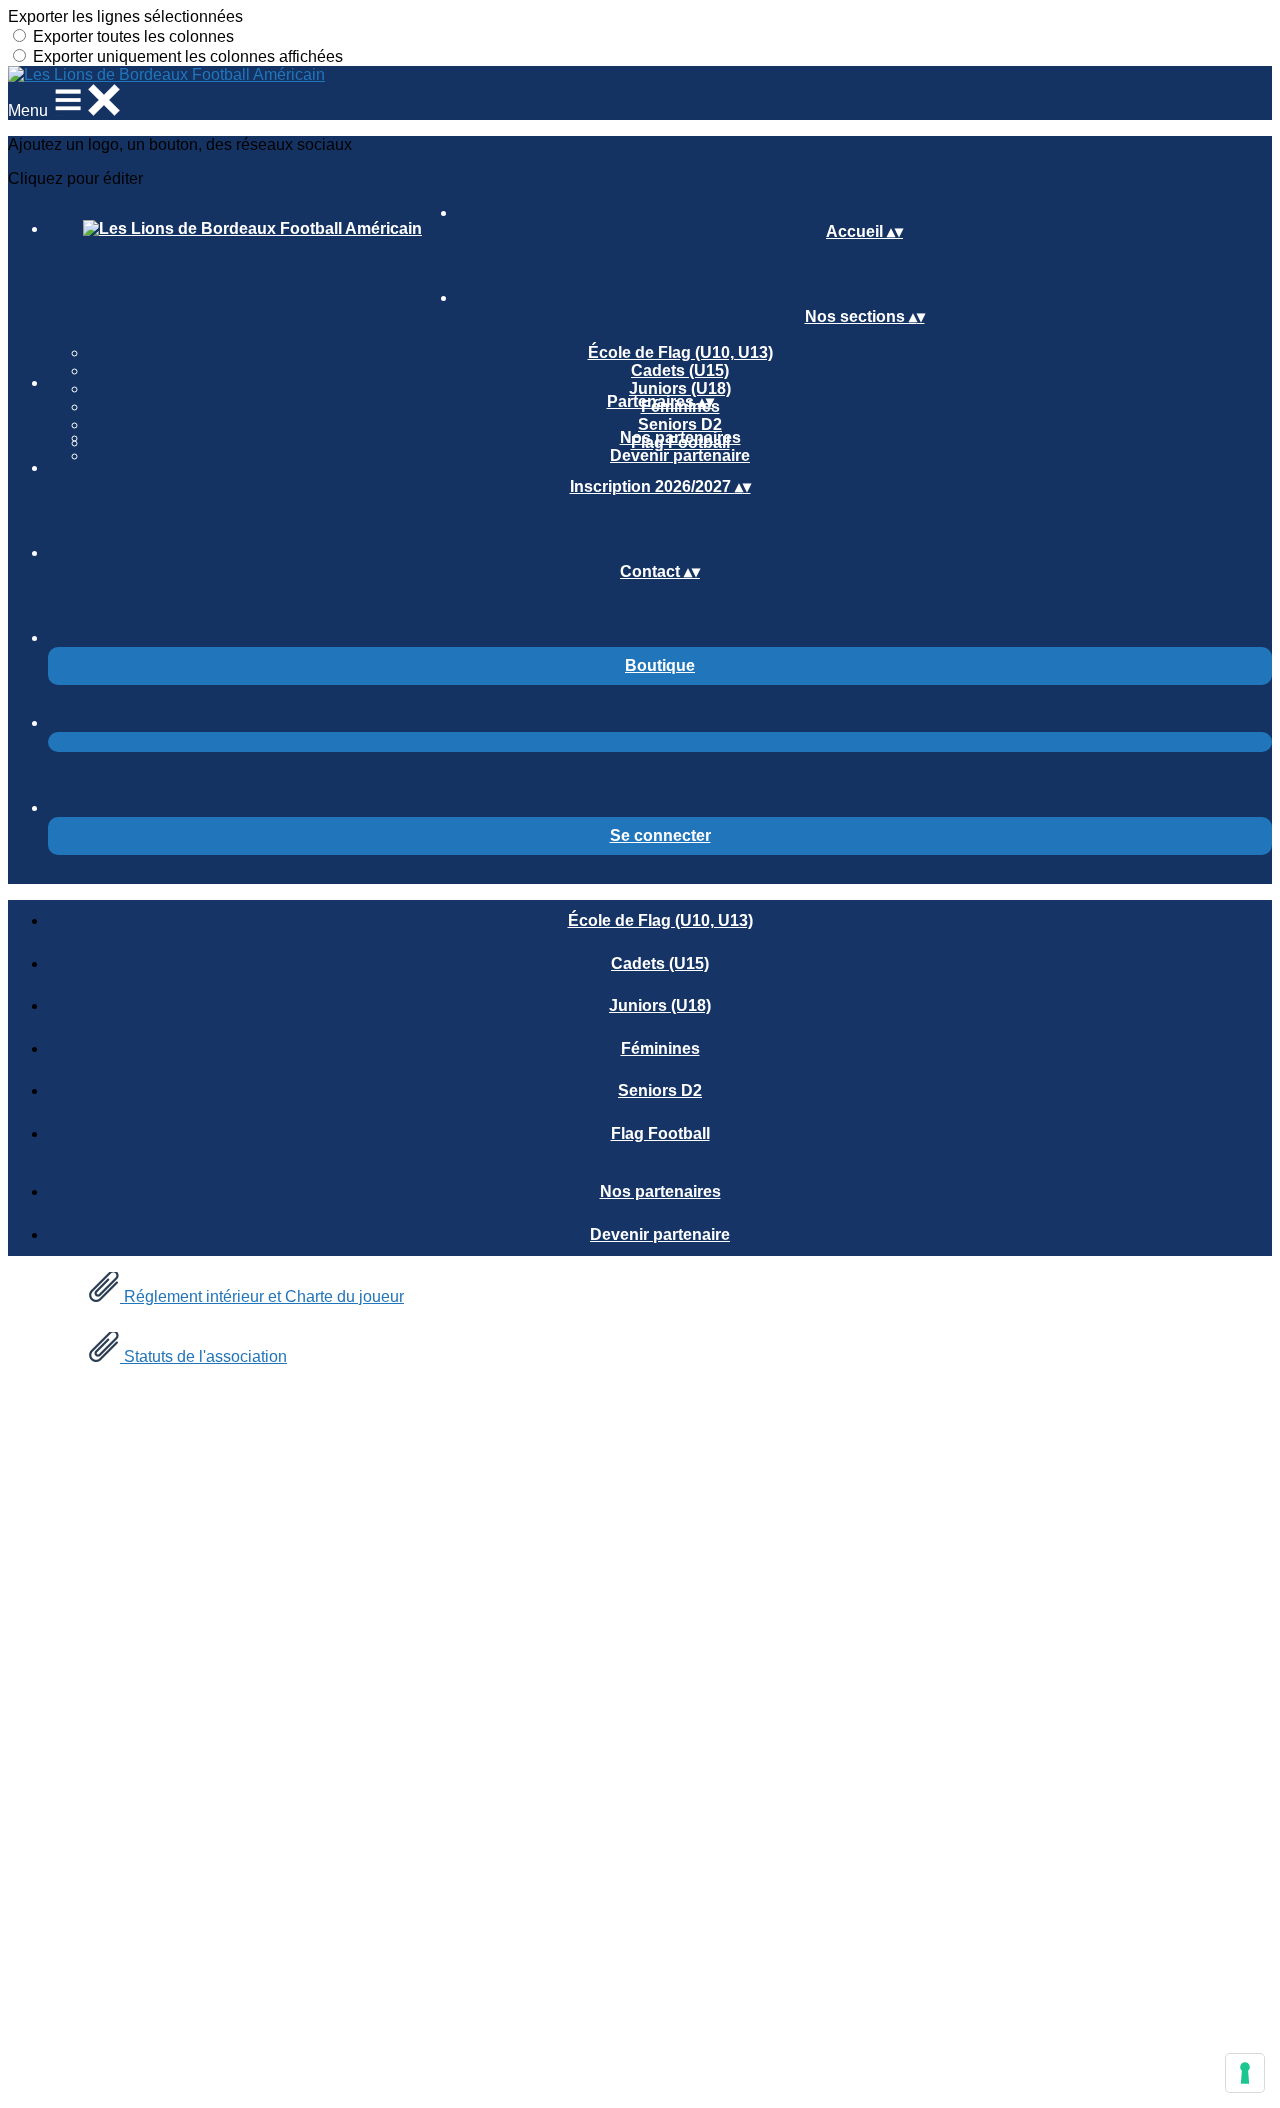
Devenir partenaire (680, 455)
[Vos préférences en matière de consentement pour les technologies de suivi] (1245, 2073)
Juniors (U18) (680, 388)
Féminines (660, 1048)
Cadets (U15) (680, 370)
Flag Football (660, 1133)
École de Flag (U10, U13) (680, 352)
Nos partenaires (680, 437)
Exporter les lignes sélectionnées (125, 16)
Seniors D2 (680, 424)
